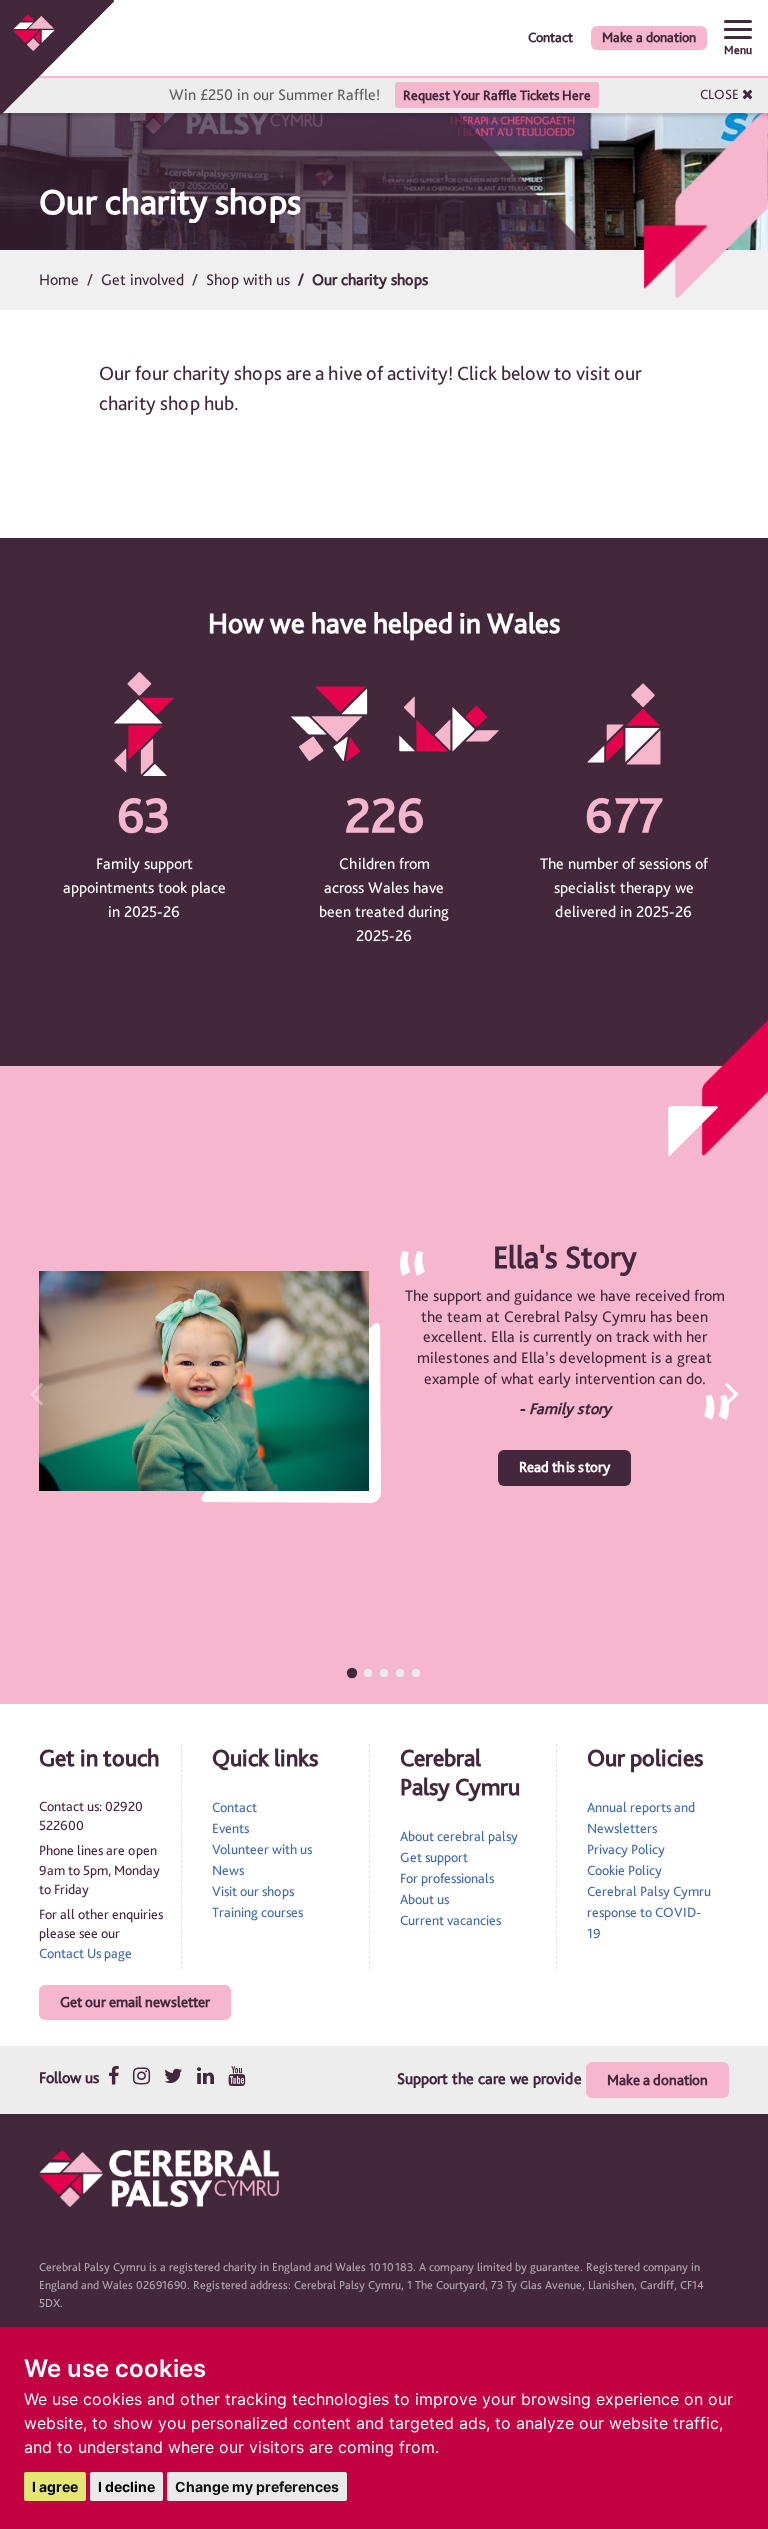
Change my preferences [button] (257, 2486)
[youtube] (236, 2076)
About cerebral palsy (459, 1836)
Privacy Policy (626, 1849)
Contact (550, 37)
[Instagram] (141, 2076)
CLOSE (721, 94)
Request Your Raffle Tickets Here (497, 95)
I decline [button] (126, 2486)
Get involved (142, 279)
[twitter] (173, 2076)
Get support (434, 1857)
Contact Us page (85, 1953)
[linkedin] (205, 2076)
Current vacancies (450, 1920)
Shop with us (248, 279)
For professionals (447, 1878)
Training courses (257, 1912)
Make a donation (649, 37)
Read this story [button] (564, 1467)
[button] (714, 1393)
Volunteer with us (262, 1849)
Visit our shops (253, 1891)
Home (59, 279)
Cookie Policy (624, 1870)
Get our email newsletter (135, 2002)
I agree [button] (55, 2486)
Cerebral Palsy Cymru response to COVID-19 (649, 1912)
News (228, 1870)
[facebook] (113, 2076)
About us (424, 1899)
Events (230, 1828)
